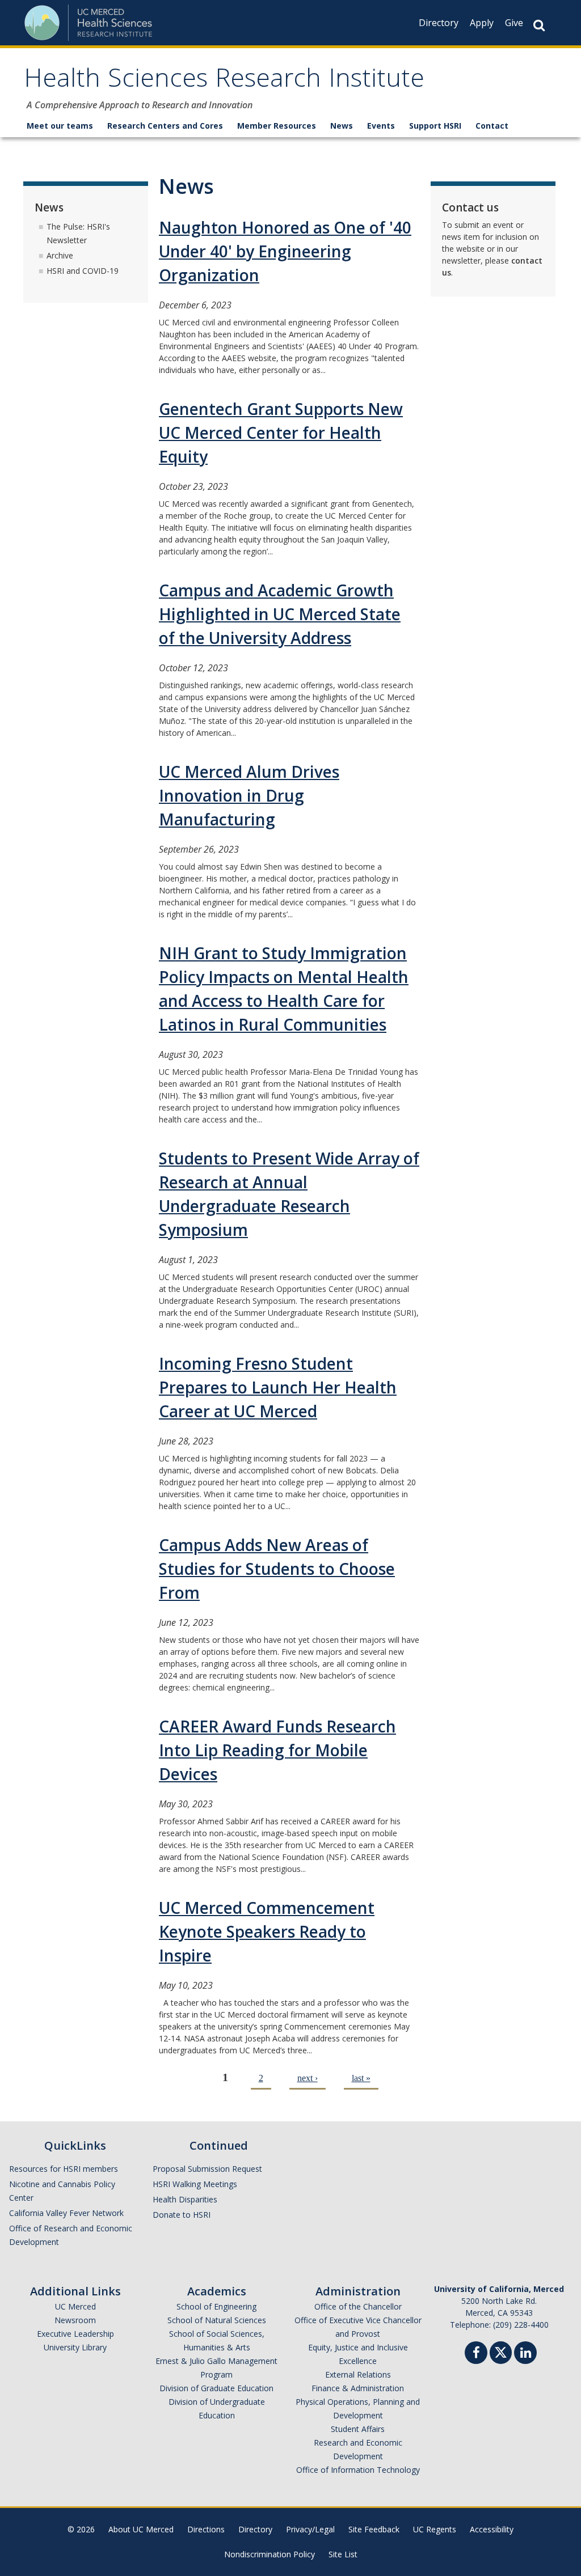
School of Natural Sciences (217, 2320)
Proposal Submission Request (207, 2169)
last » (361, 2078)
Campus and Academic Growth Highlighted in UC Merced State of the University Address (280, 614)
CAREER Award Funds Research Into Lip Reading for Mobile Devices (277, 1750)
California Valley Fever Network (66, 2213)
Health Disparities (185, 2199)
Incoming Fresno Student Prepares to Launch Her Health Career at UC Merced (278, 1387)
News (342, 126)
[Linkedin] (525, 2354)
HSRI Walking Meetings (195, 2184)
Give (514, 23)
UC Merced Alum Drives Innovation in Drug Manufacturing (249, 795)
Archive (60, 255)
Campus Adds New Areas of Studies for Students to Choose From (277, 1569)
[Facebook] (476, 2354)
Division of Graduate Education (216, 2388)
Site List (343, 2554)
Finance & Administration (358, 2388)
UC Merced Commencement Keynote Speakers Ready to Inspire (267, 1931)
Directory (439, 23)
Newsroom (75, 2320)
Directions (206, 2529)
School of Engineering (216, 2306)
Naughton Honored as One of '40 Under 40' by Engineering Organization (285, 251)
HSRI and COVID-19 (83, 271)
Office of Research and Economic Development (71, 2235)
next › (308, 2078)
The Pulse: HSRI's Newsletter (78, 233)
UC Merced (75, 2306)
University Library (75, 2347)
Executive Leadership (75, 2334)
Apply (482, 23)
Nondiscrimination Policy (270, 2554)
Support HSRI (435, 126)
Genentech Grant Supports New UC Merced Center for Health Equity (281, 433)
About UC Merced (141, 2529)
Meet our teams (60, 126)
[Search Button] (539, 25)
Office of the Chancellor (358, 2306)
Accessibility (492, 2529)
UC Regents (435, 2529)
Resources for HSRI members (64, 2169)
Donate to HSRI (182, 2215)
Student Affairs (358, 2429)
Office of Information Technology (358, 2470)
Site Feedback (374, 2529)
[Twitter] (501, 2351)
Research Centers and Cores (165, 126)
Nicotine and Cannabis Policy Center (62, 2191)
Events (381, 126)
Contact (492, 126)
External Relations (358, 2374)
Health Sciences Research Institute (224, 81)
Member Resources (277, 126)
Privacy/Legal (310, 2529)
